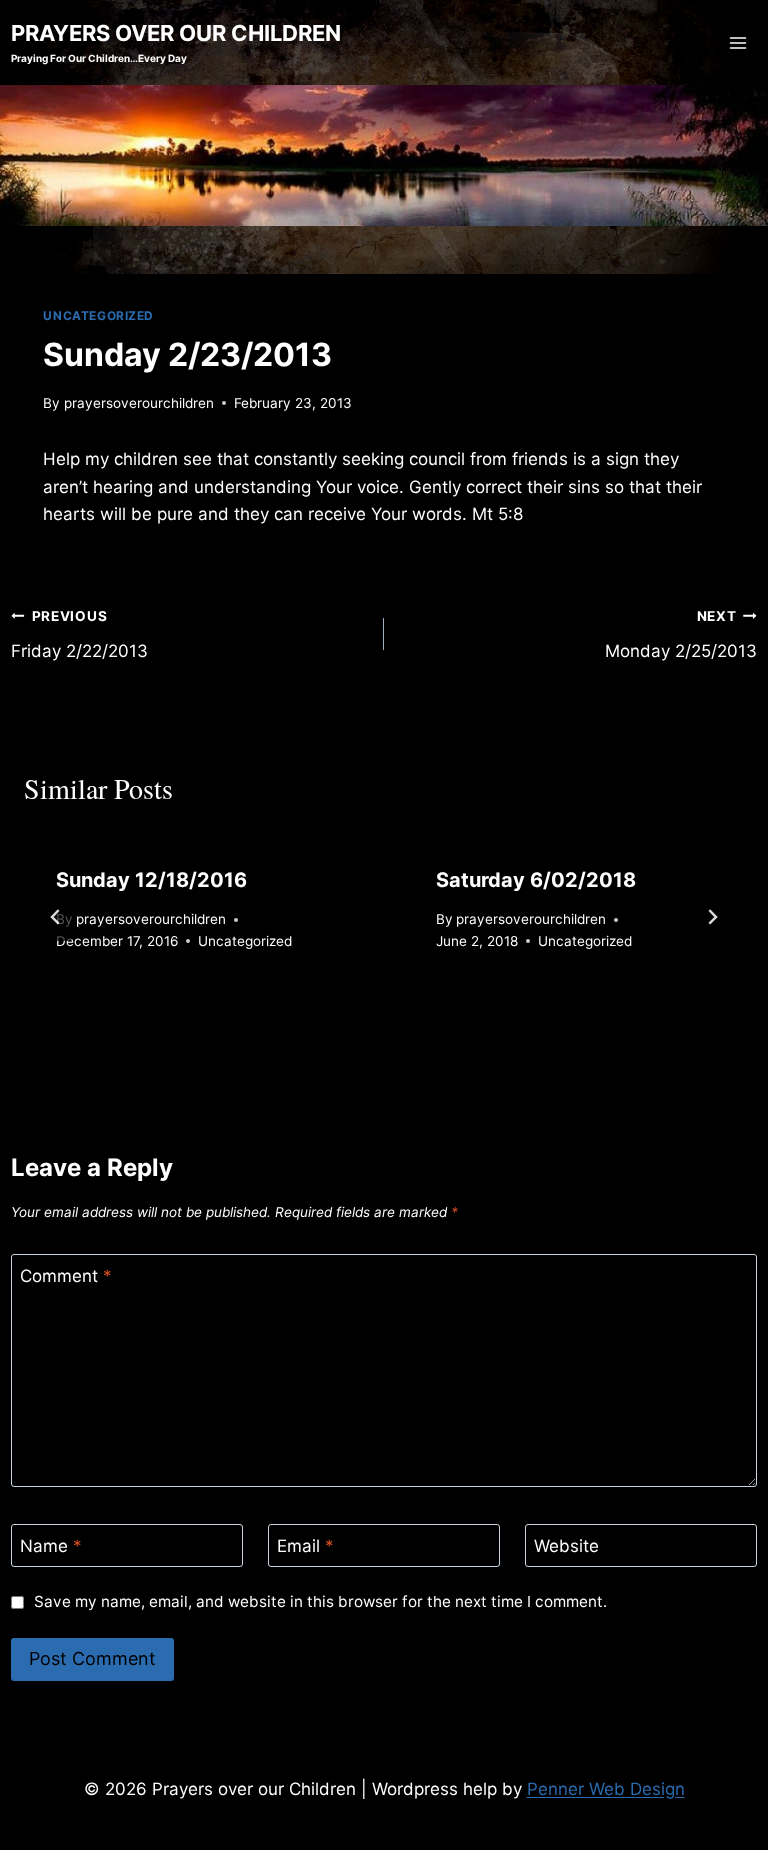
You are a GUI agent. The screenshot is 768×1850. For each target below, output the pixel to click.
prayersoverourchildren (139, 403)
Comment (66, 1276)
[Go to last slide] (56, 917)
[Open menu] (738, 42)
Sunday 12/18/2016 (151, 880)
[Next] (712, 917)
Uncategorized (98, 315)
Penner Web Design (606, 1789)
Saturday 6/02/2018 (536, 880)
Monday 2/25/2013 (681, 634)
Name (51, 1546)
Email (305, 1546)
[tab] (344, 1018)
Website (566, 1546)
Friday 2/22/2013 (79, 634)
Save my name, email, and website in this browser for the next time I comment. (320, 1601)
